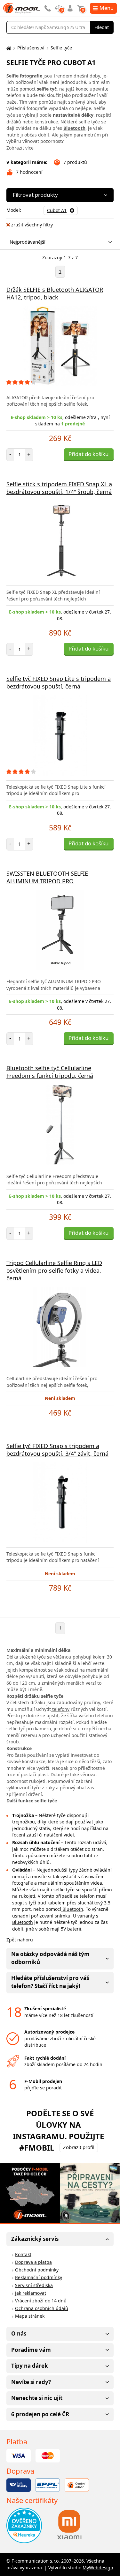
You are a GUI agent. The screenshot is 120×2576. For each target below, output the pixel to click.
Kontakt (23, 2254)
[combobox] (58, 242)
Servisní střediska (34, 2285)
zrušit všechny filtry (32, 225)
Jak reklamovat (31, 2293)
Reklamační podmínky (39, 2277)
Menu (107, 8)
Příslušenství (31, 48)
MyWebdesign (98, 2568)
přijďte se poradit (43, 2088)
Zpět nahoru (20, 1940)
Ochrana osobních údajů (42, 2308)
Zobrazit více (20, 148)
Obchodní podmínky (37, 2270)
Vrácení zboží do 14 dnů (41, 2301)
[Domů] (8, 48)
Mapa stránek (30, 2316)
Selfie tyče (61, 48)
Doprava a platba (33, 2262)
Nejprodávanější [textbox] (28, 242)
